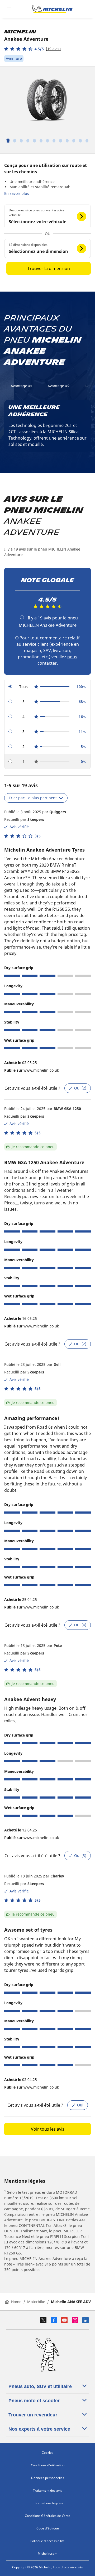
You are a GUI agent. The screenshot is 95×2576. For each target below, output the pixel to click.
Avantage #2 (59, 386)
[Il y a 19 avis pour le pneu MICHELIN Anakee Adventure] (22, 617)
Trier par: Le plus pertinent (33, 798)
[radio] (47, 687)
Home (16, 2302)
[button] (32, 49)
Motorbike (36, 2302)
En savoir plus (17, 193)
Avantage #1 (22, 386)
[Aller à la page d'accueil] (52, 9)
